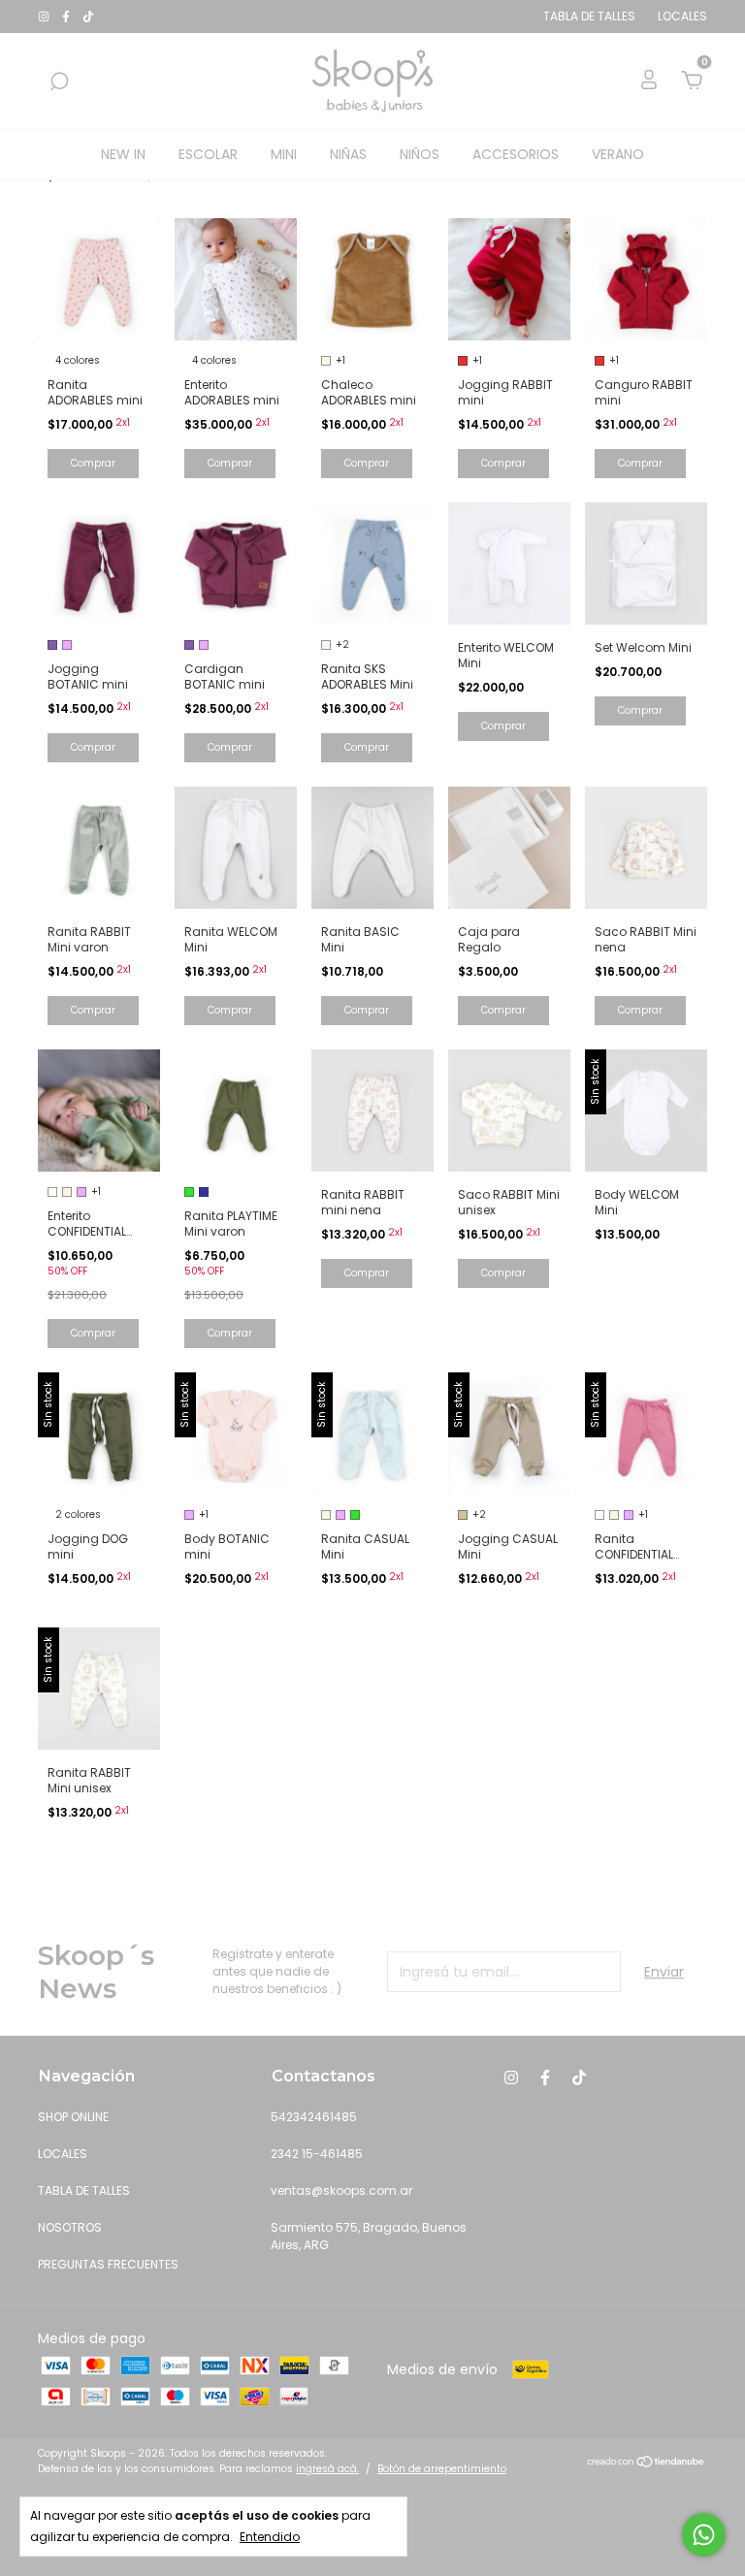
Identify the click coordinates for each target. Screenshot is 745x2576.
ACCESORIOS (516, 154)
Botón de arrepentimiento (442, 2469)
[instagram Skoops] (45, 16)
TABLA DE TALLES (84, 2190)
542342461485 (314, 2117)
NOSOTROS (70, 2227)
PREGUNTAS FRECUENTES (108, 2264)
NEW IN (123, 154)
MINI (284, 154)
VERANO (618, 154)
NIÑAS (348, 154)
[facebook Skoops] (67, 16)
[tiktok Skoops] (88, 16)
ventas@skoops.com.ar (341, 2190)
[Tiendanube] (647, 2463)
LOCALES (63, 2154)
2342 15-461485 (317, 2154)
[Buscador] (59, 82)
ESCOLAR (208, 154)
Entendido (270, 2537)
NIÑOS (420, 154)
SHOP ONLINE (73, 2117)
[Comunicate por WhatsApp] (704, 2535)
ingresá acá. (327, 2469)
